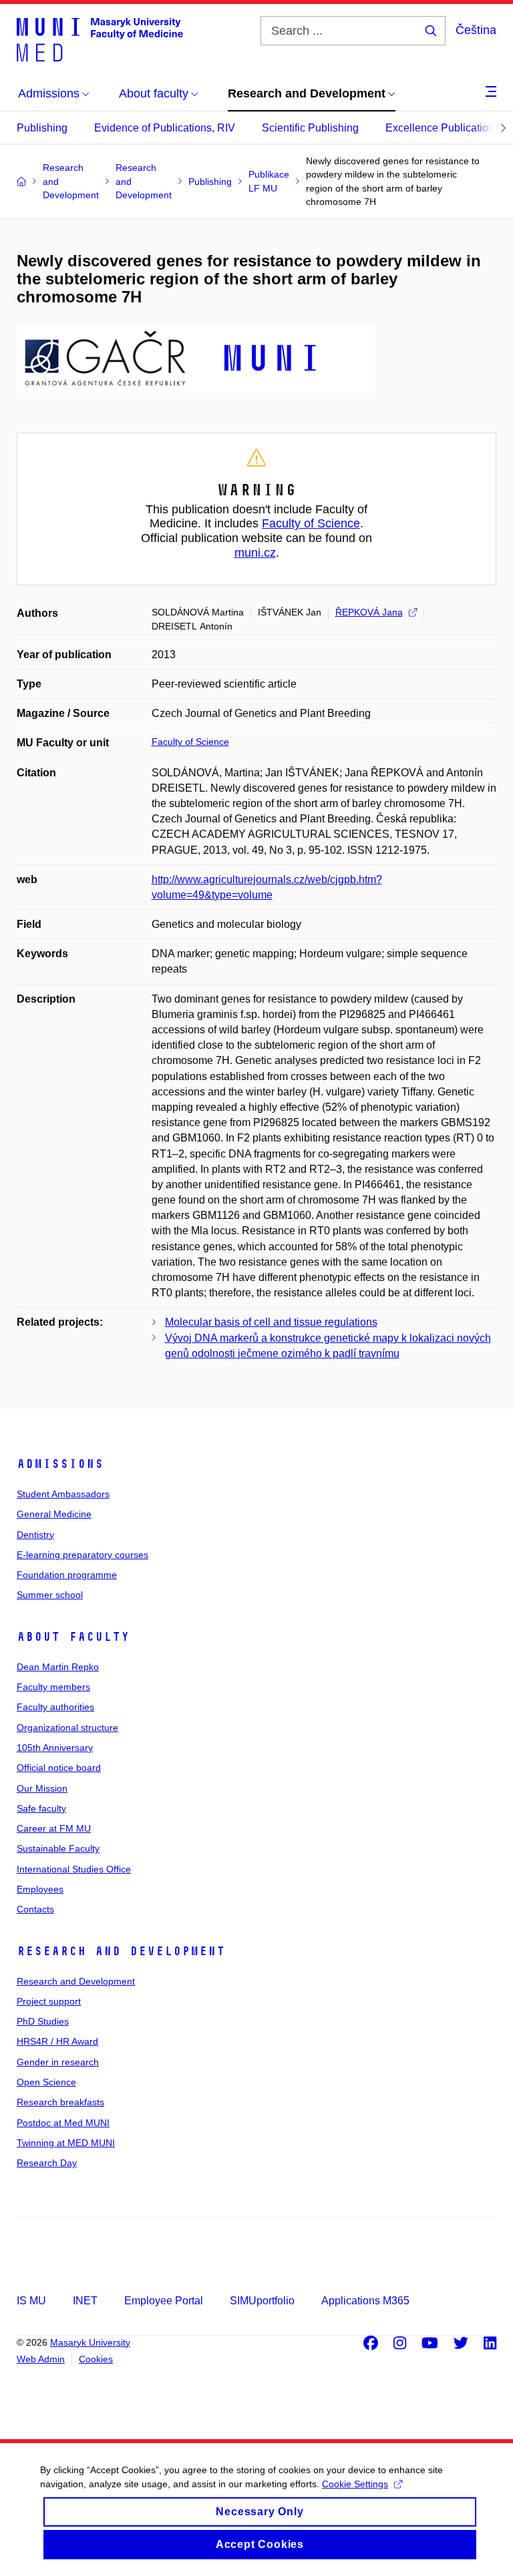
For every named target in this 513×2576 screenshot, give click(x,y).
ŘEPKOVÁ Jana (369, 612)
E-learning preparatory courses (82, 1555)
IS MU (31, 2301)
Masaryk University (90, 2342)
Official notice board (59, 1768)
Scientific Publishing (310, 128)
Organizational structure (67, 1728)
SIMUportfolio (262, 2301)
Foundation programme (67, 1575)
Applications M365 (365, 2301)
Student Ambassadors (63, 1494)
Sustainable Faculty (58, 1848)
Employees (40, 1889)
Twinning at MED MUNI (66, 2143)
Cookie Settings (355, 2484)
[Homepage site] (100, 39)
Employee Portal (164, 2301)
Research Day (47, 2163)
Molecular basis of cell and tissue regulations (271, 1322)
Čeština (476, 30)
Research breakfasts (60, 2102)
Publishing (42, 128)
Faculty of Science (311, 523)
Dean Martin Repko (58, 1667)
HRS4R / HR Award (57, 2041)
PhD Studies (43, 2021)
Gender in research (58, 2062)
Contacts (35, 1909)
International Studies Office (74, 1869)
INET (85, 2301)
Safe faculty (41, 1808)
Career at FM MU (54, 1828)
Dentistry (35, 1535)
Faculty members (53, 1687)
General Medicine (54, 1514)
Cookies (96, 2359)
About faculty (73, 1637)
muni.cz (255, 553)
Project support (49, 2001)
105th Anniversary (55, 1748)
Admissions (60, 1464)
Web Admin (41, 2359)
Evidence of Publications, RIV (165, 128)
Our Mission (42, 1788)
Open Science (46, 2082)
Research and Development (121, 1951)
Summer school (50, 1595)
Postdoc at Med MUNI (63, 2123)
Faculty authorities (55, 1707)
